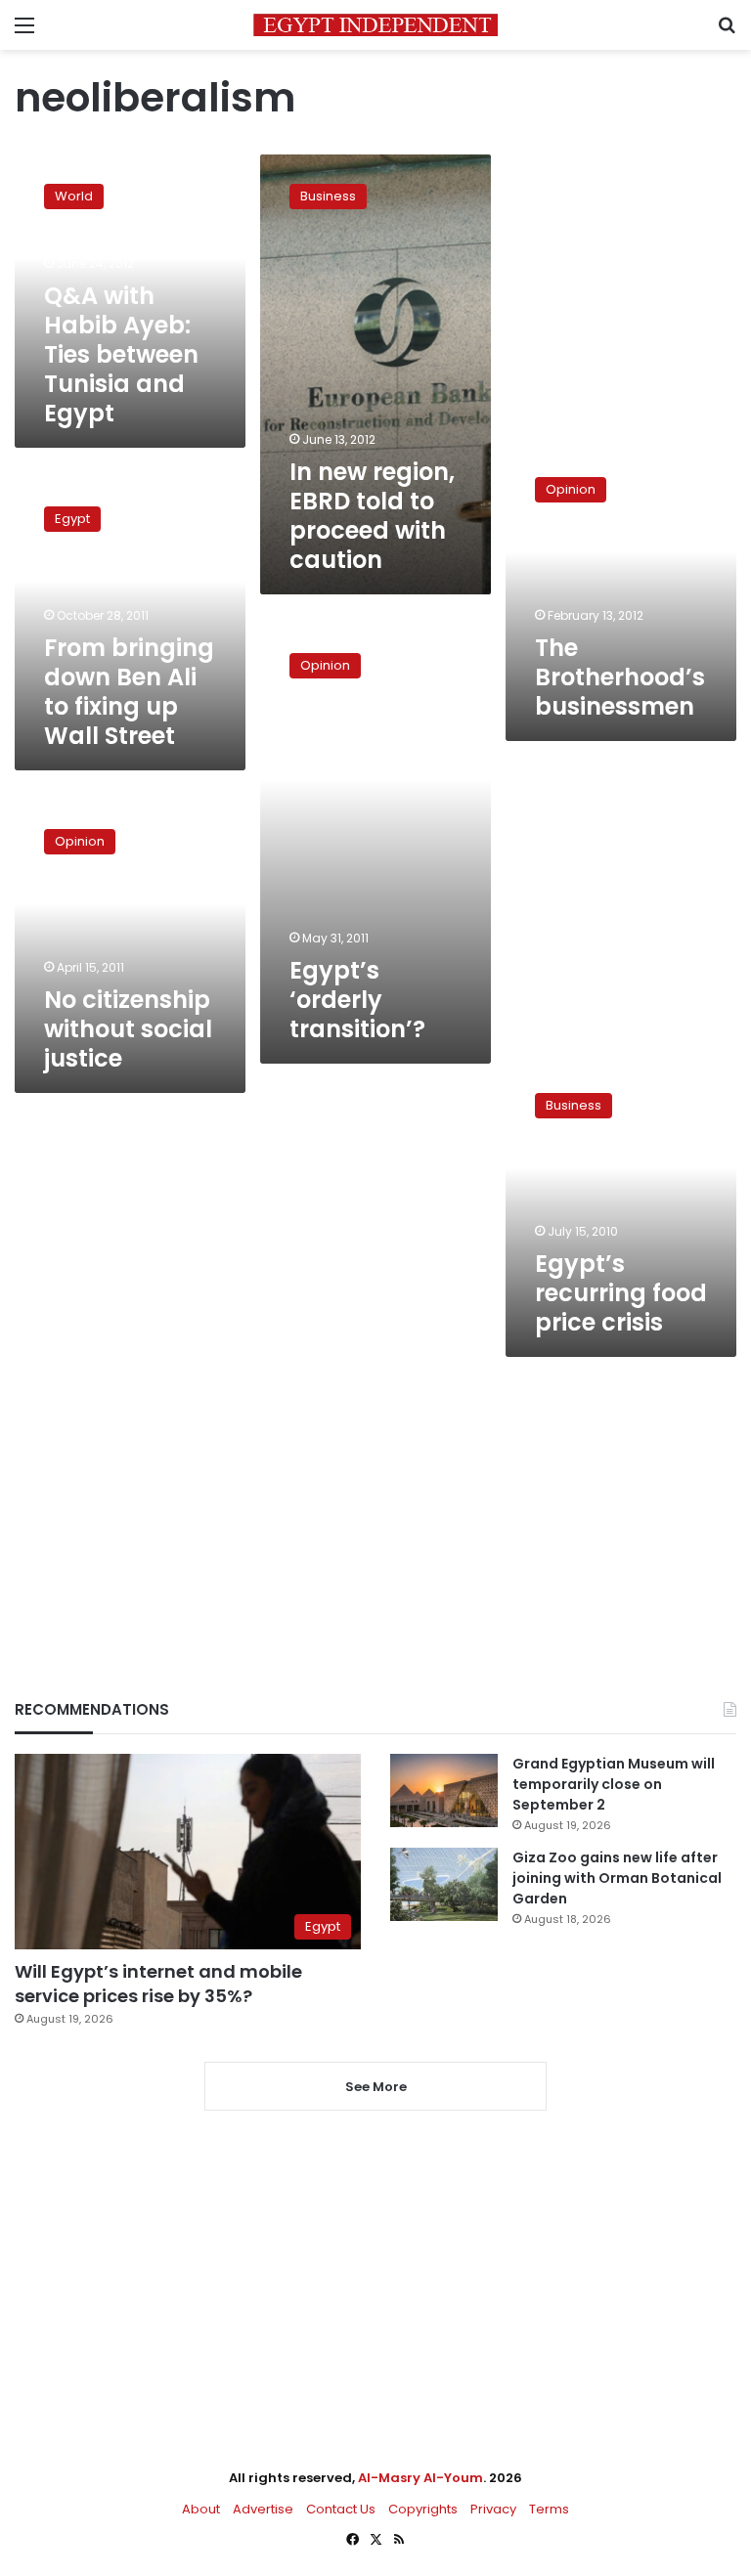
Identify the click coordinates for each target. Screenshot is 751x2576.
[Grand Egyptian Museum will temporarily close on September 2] (444, 1790)
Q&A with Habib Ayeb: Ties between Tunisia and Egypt (121, 354)
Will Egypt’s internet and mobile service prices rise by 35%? (158, 1984)
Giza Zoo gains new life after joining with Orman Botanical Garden (617, 1878)
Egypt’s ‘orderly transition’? (357, 1000)
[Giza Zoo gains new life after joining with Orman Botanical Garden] (444, 1884)
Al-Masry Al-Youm (420, 2478)
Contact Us (341, 2509)
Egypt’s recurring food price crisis (621, 1293)
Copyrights (423, 2509)
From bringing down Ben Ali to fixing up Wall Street (129, 692)
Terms (549, 2509)
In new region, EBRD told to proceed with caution (372, 516)
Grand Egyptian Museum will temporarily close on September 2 (614, 1784)
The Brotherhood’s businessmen (620, 677)
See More (376, 2087)
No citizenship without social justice (128, 1029)
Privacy (493, 2509)
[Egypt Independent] (375, 25)
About (201, 2509)
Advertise (263, 2509)
